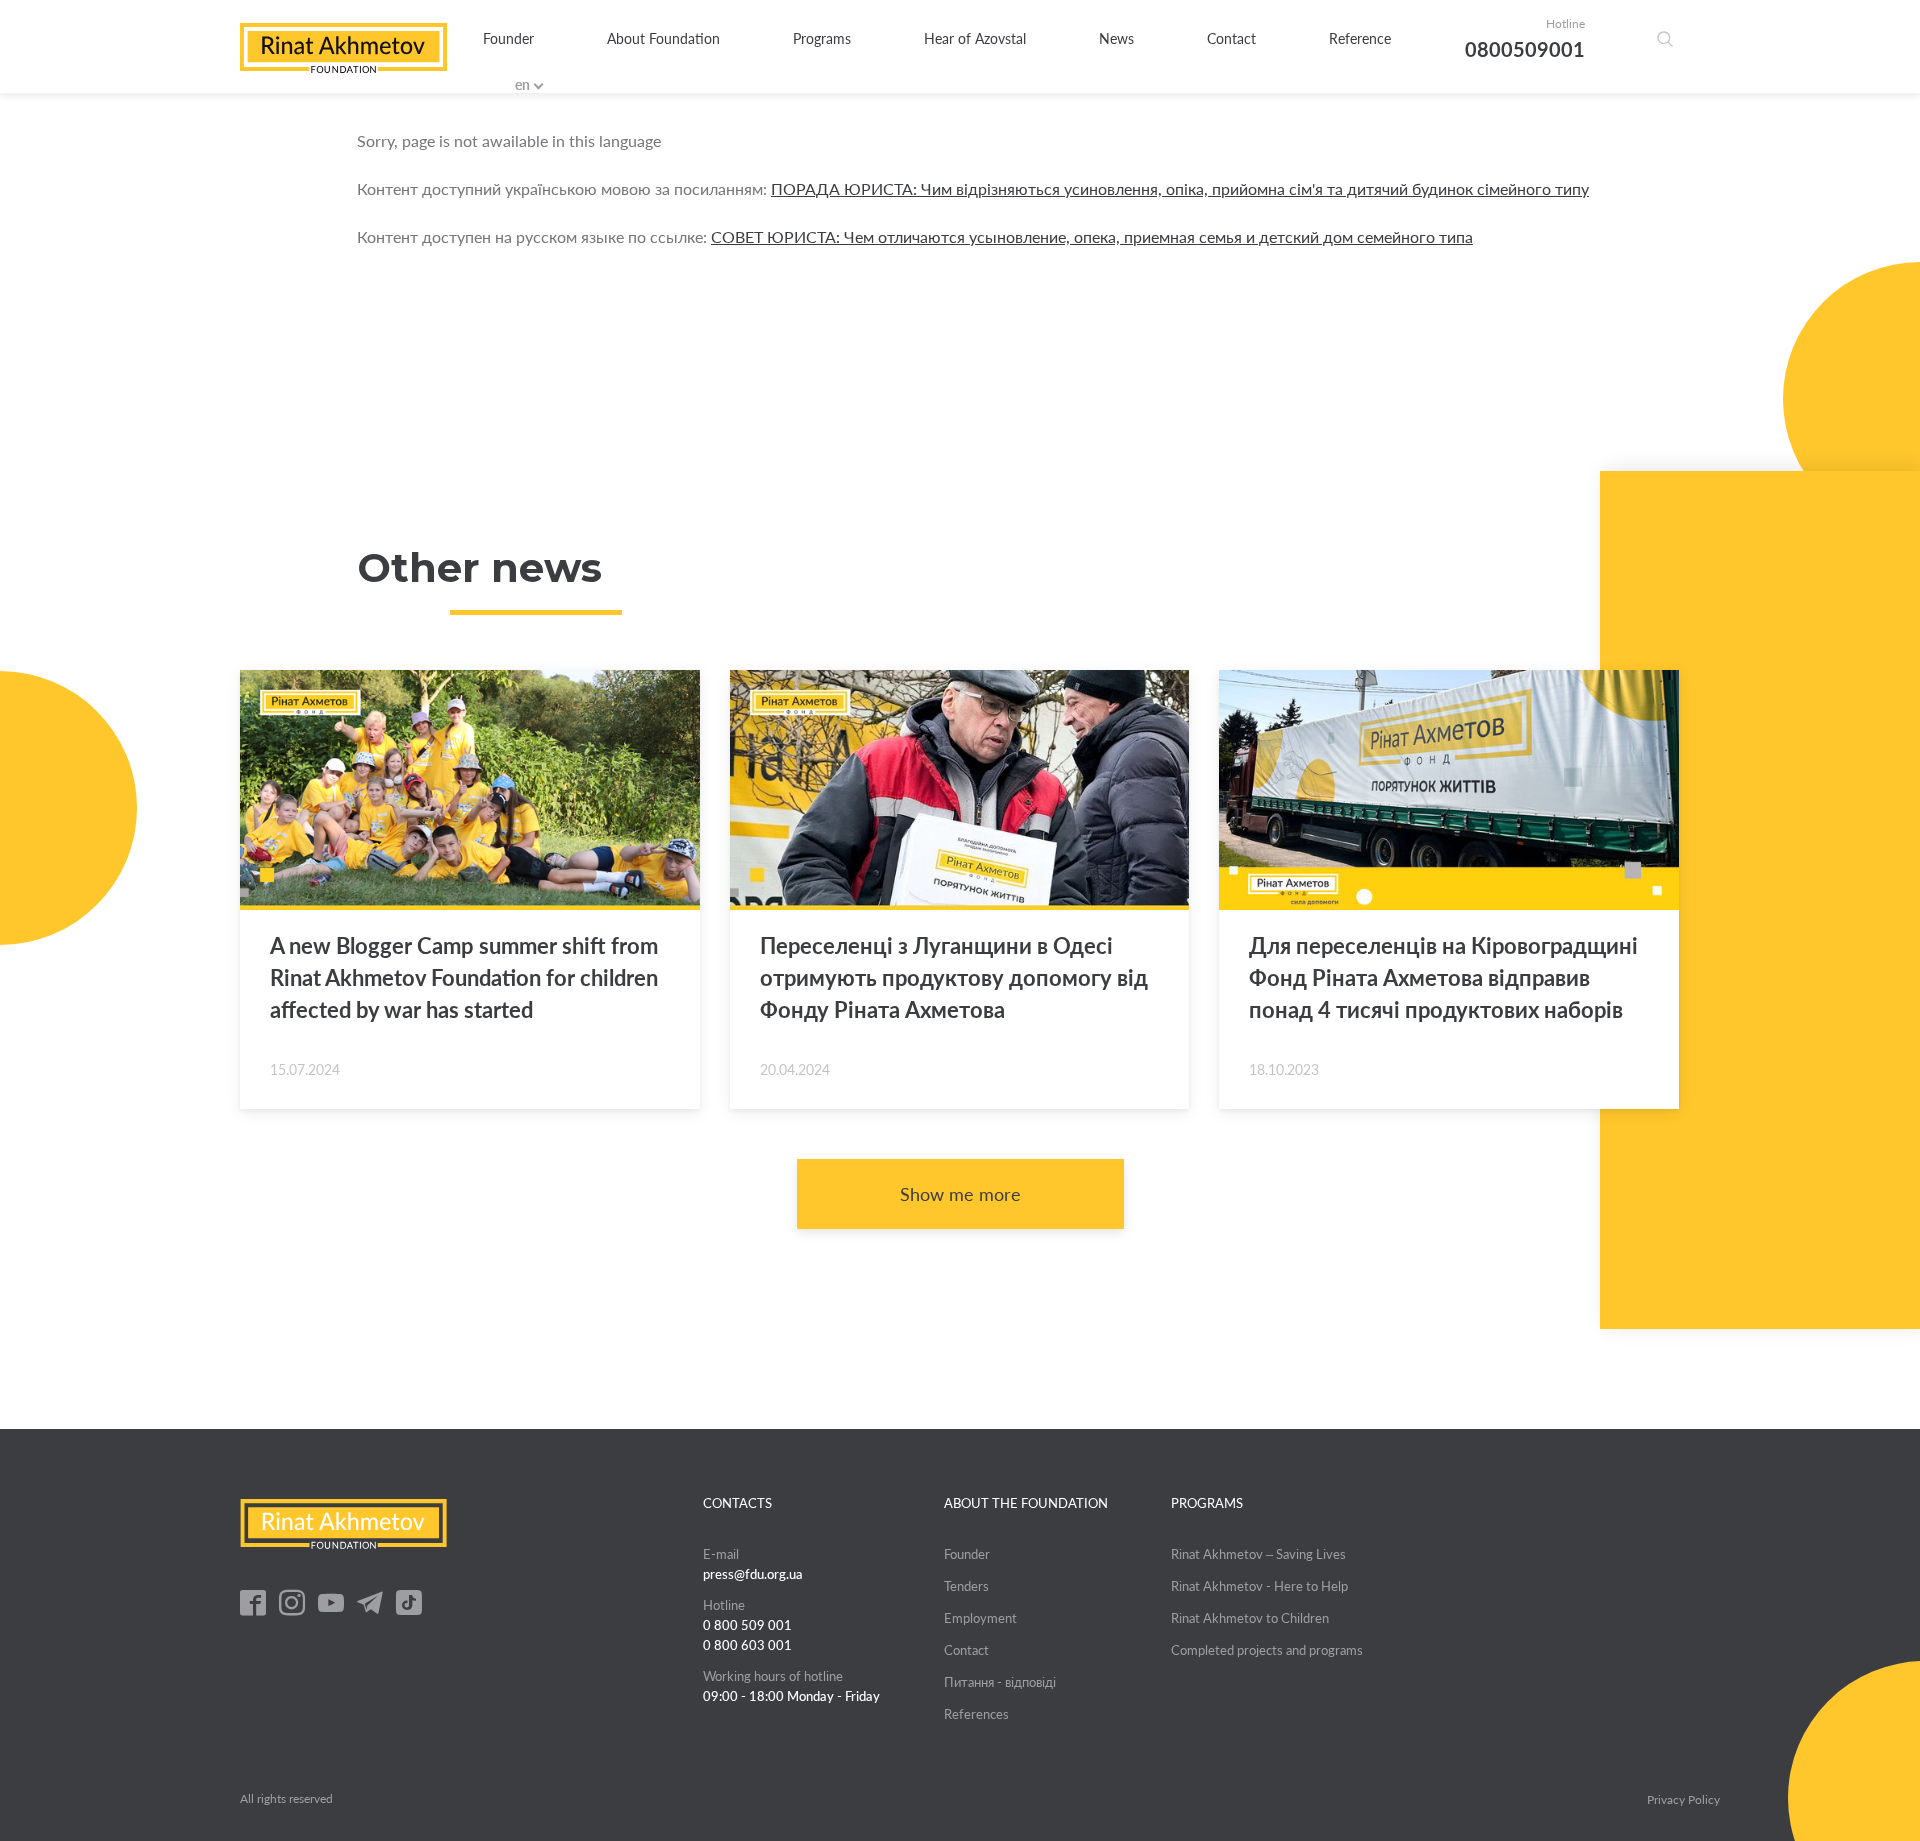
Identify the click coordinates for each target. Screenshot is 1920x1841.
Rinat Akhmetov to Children (1250, 1618)
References (976, 1714)
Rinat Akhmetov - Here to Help (1259, 1586)
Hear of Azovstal (975, 38)
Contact (1231, 38)
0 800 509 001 (747, 1625)
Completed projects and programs (1267, 1650)
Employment (980, 1618)
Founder (508, 38)
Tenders (966, 1586)
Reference (1360, 38)
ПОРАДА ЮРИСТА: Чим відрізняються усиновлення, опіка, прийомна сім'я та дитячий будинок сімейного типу (1180, 188)
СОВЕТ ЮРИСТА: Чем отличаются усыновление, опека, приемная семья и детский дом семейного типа (1092, 236)
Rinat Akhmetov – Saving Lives (1258, 1554)
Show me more (960, 1194)
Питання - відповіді (1000, 1682)
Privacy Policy (1683, 1800)
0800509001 (1525, 49)
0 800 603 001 (747, 1645)
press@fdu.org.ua (753, 1574)
